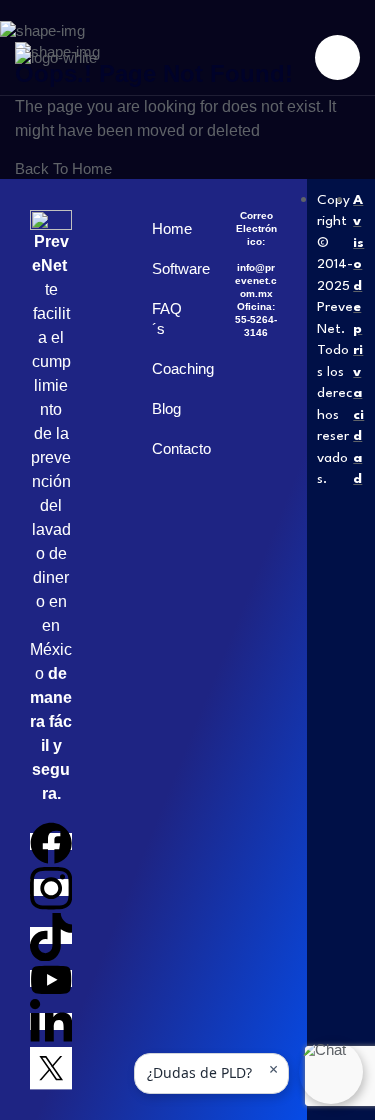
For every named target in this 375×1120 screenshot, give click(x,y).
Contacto (163, 448)
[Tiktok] (51, 935)
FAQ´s (163, 318)
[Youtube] (51, 978)
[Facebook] (51, 841)
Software (163, 268)
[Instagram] (51, 887)
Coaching (163, 368)
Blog (163, 408)
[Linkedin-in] (51, 1021)
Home (163, 228)
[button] (331, 1072)
